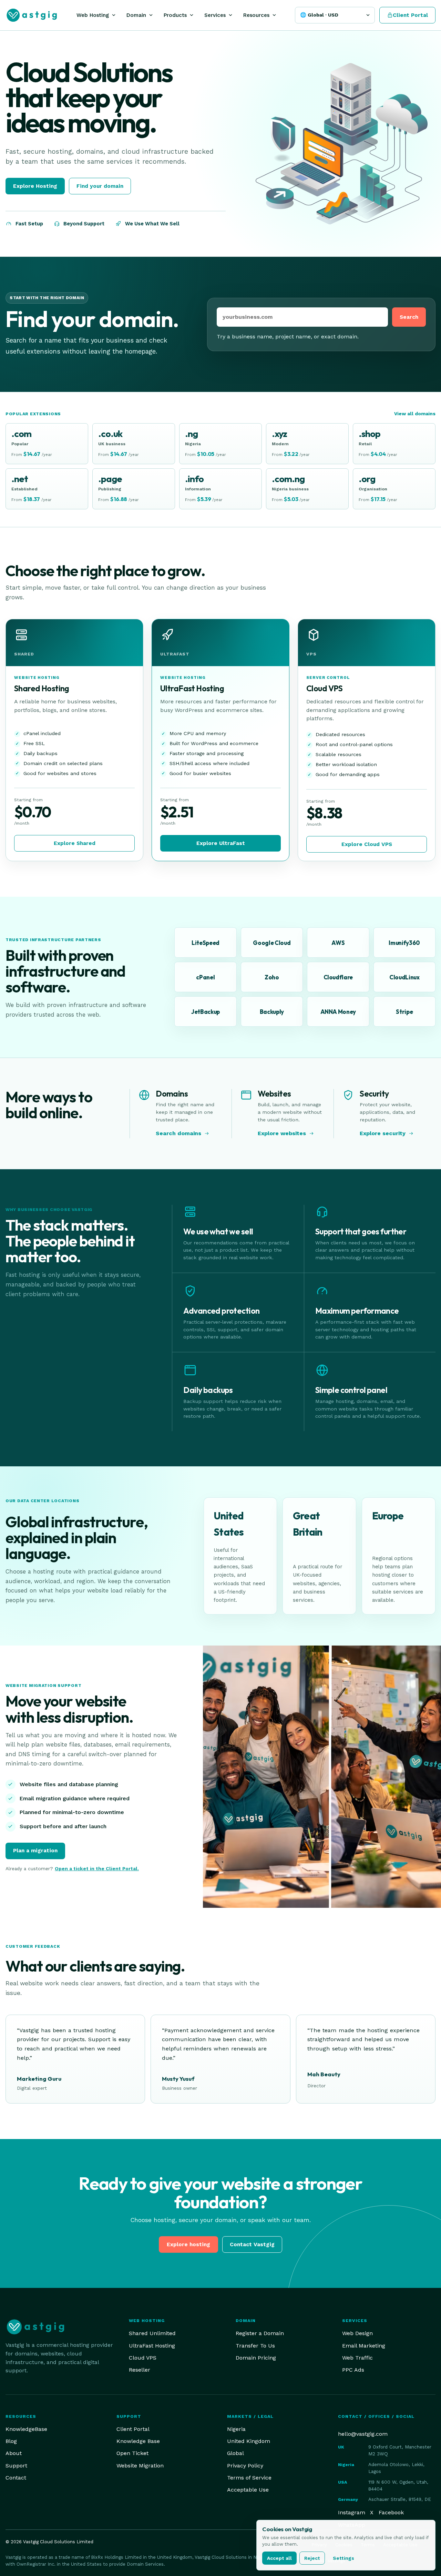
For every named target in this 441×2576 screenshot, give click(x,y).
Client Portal (133, 2429)
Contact (16, 2478)
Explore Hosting (35, 186)
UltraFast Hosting (152, 2346)
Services (215, 15)
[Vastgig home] (32, 15)
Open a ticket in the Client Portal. (97, 1869)
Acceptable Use (248, 2490)
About (14, 2453)
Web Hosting (93, 15)
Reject (312, 2558)
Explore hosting (188, 2244)
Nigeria (236, 2429)
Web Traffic (357, 2358)
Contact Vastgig (252, 2244)
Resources (256, 15)
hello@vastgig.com (363, 2434)
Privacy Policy (245, 2466)
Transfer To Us (255, 2346)
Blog (11, 2441)
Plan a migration (35, 1850)
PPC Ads (353, 2370)
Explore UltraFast (221, 843)
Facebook (391, 2512)
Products (175, 15)
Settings (343, 2558)
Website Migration (140, 2466)
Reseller (140, 2370)
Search (409, 317)
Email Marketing (364, 2346)
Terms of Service (249, 2478)
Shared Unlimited (152, 2333)
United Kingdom (249, 2441)
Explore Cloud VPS (367, 844)
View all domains (415, 414)
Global (235, 2453)
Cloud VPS (143, 2358)
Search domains (178, 1133)
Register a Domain (260, 2333)
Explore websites (282, 1133)
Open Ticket (132, 2453)
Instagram (352, 2512)
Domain (136, 15)
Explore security (383, 1133)
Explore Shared (75, 843)
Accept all (279, 2558)
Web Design (357, 2333)
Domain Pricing (256, 2358)
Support (16, 2466)
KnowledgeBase (26, 2429)
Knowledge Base (138, 2441)
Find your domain (100, 186)
